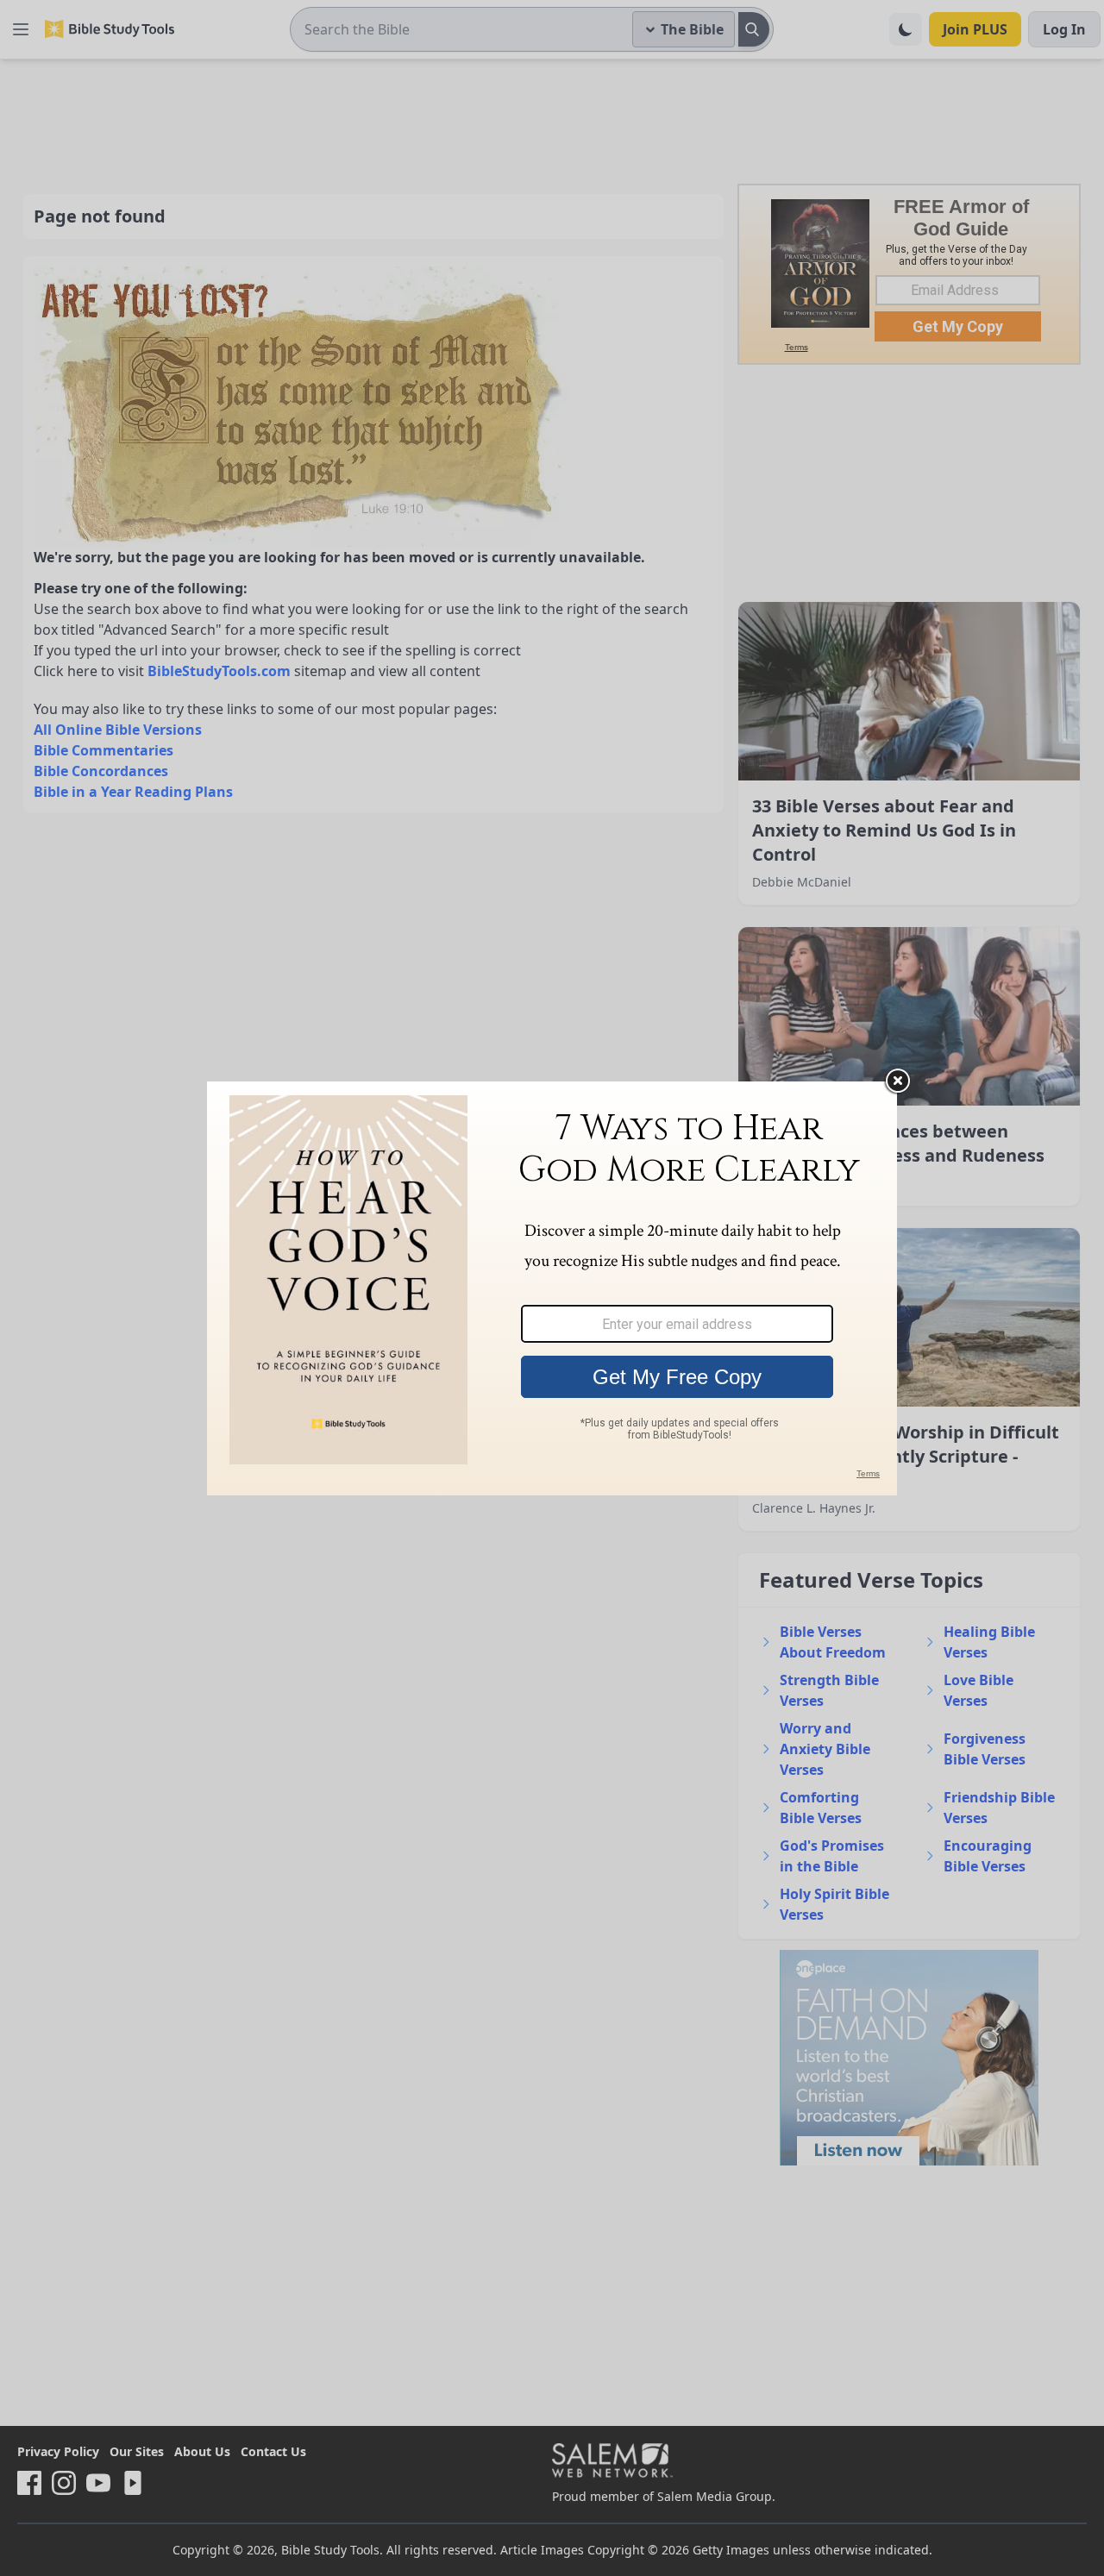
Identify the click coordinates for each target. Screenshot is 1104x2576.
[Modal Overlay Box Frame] (552, 1288)
